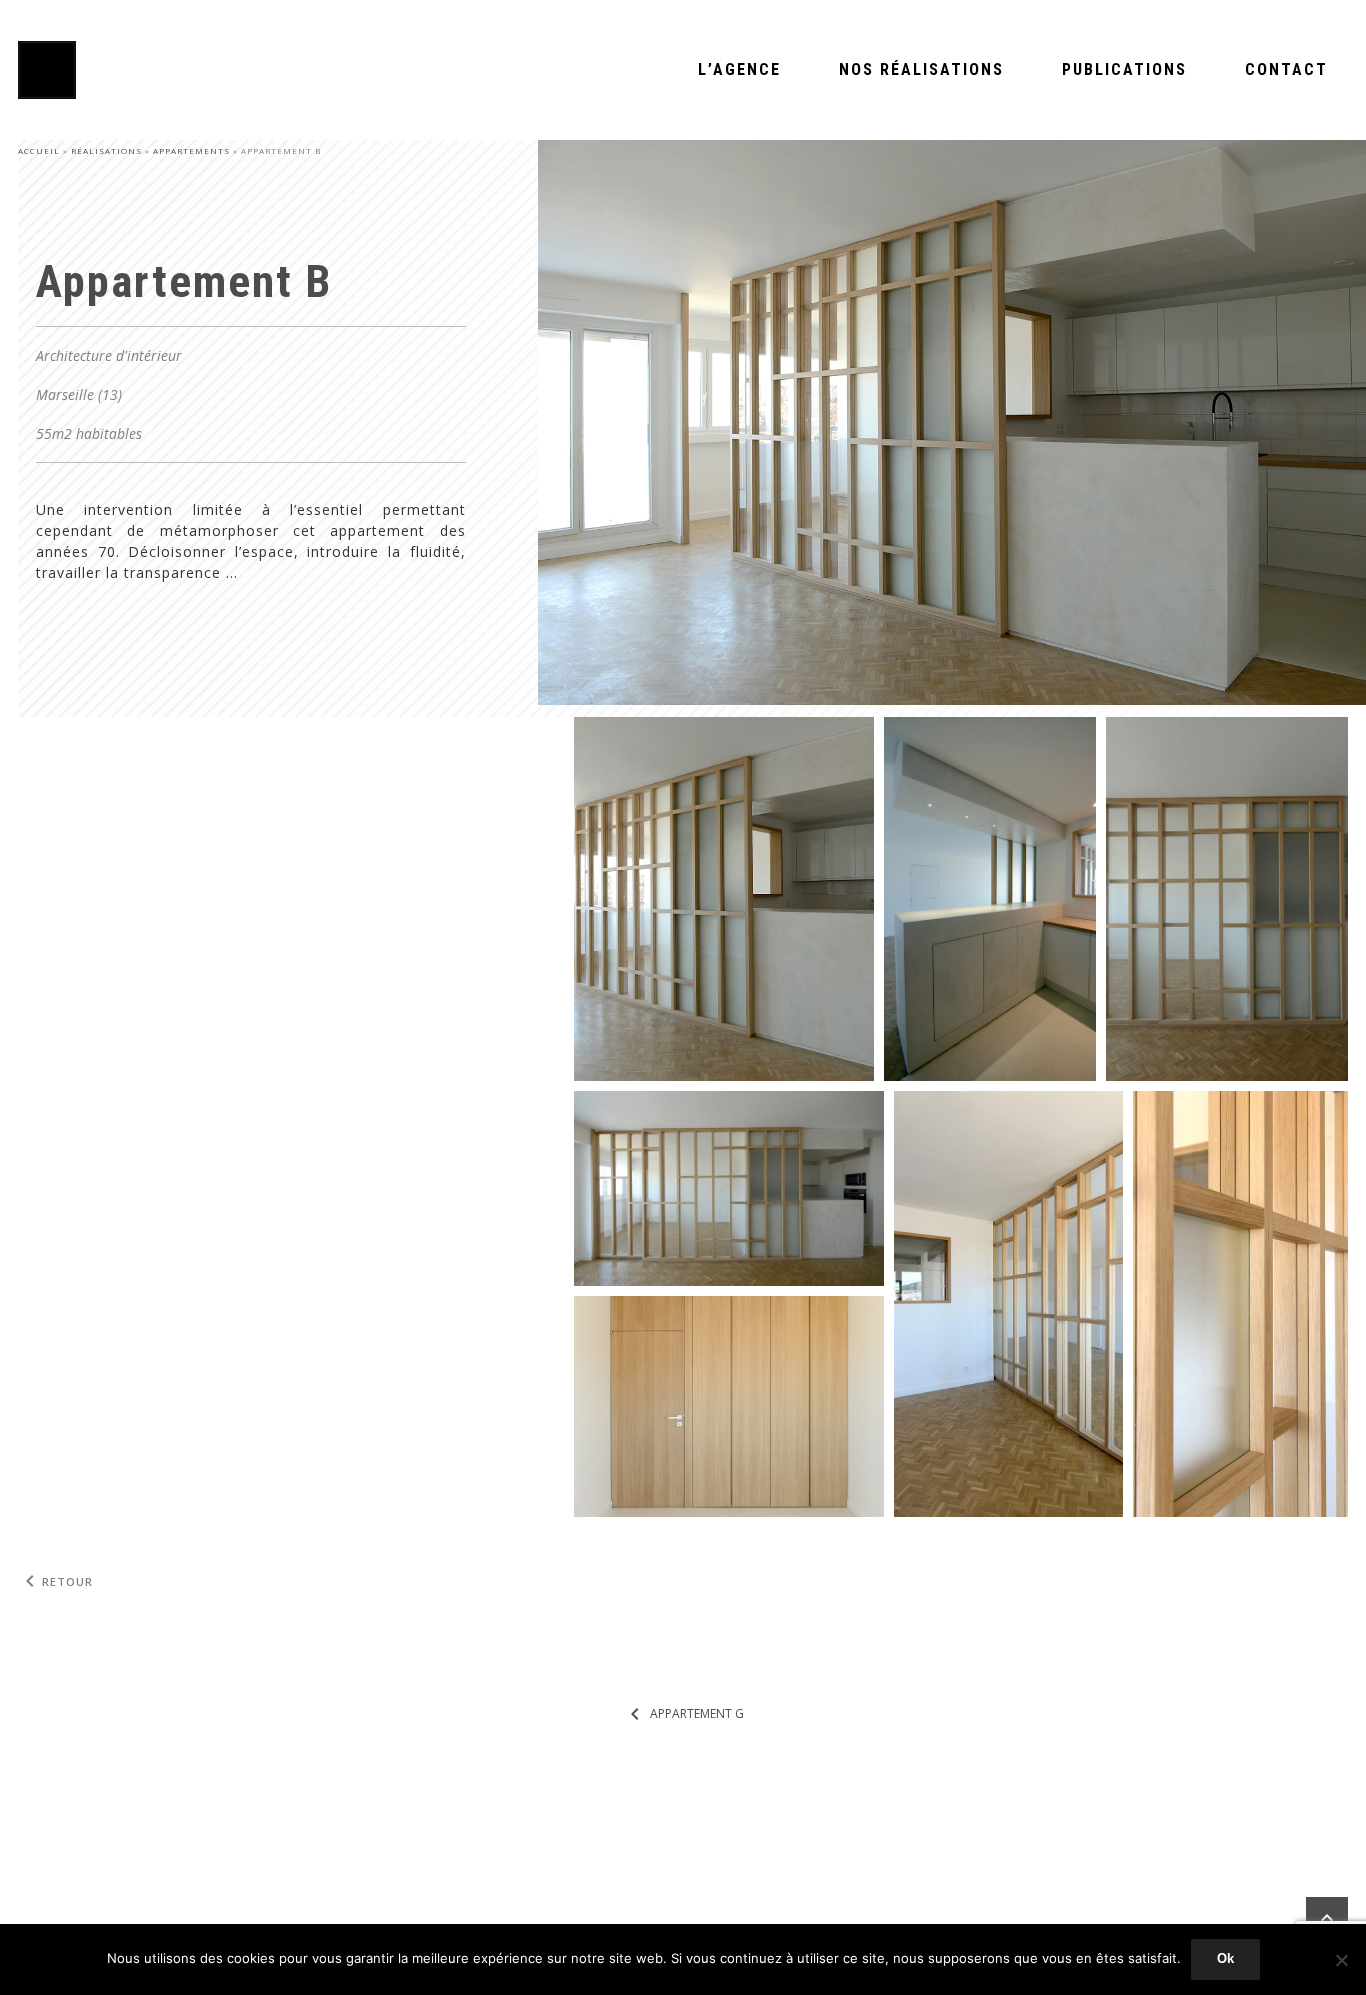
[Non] (1341, 1960)
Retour (55, 1582)
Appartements (191, 150)
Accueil (39, 150)
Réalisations (106, 150)
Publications (1124, 69)
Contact (1286, 69)
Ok (1225, 1958)
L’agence (739, 69)
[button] (724, 899)
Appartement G (683, 1714)
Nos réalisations (921, 69)
